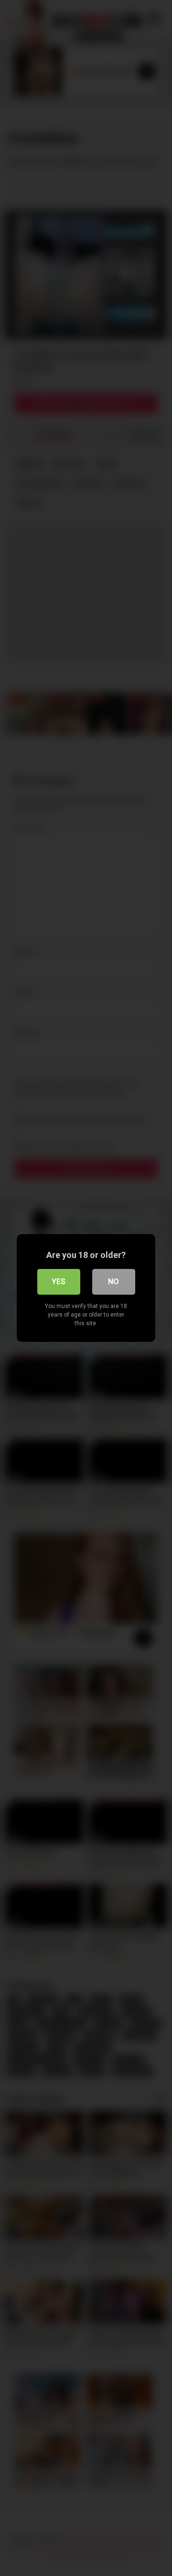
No (113, 1282)
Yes (59, 1282)
